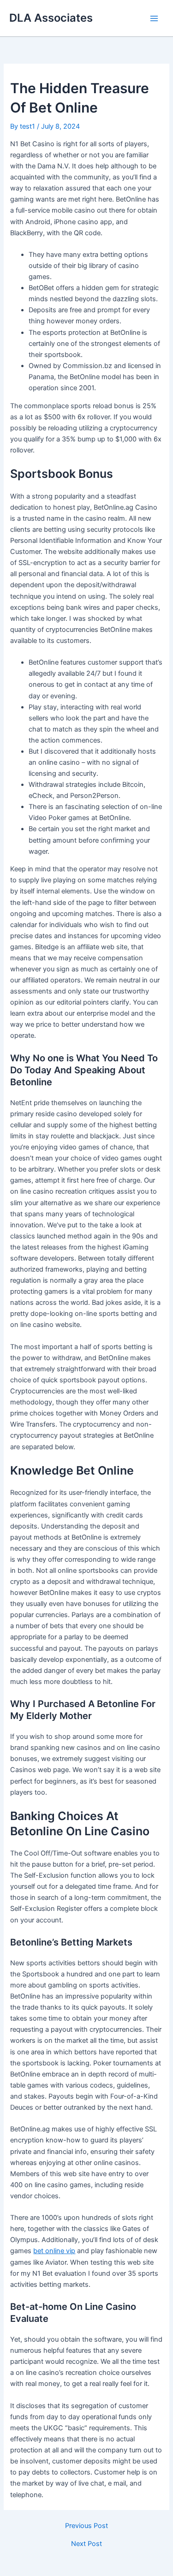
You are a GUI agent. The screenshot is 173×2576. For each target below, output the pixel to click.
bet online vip (54, 2251)
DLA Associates (51, 18)
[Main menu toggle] (154, 18)
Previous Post (86, 2526)
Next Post (86, 2544)
